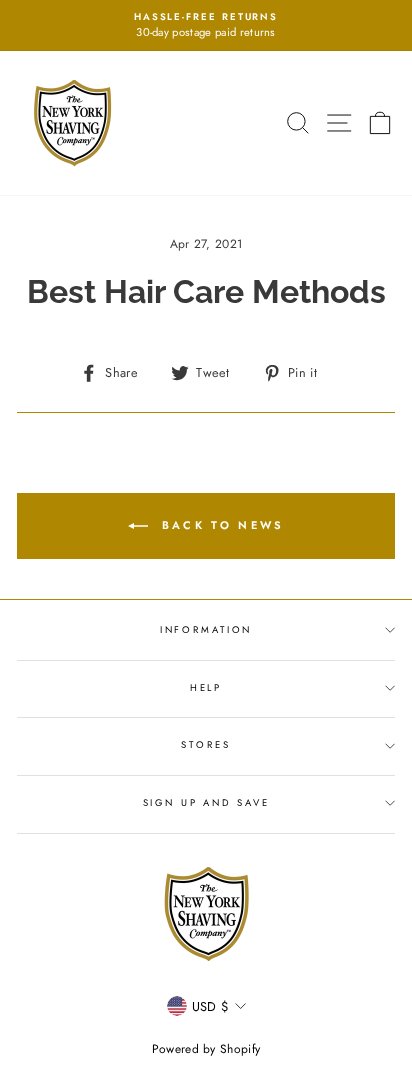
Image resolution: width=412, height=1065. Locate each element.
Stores (205, 745)
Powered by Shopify (206, 1049)
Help (206, 688)
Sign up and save (206, 803)
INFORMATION (206, 630)
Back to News (220, 525)
